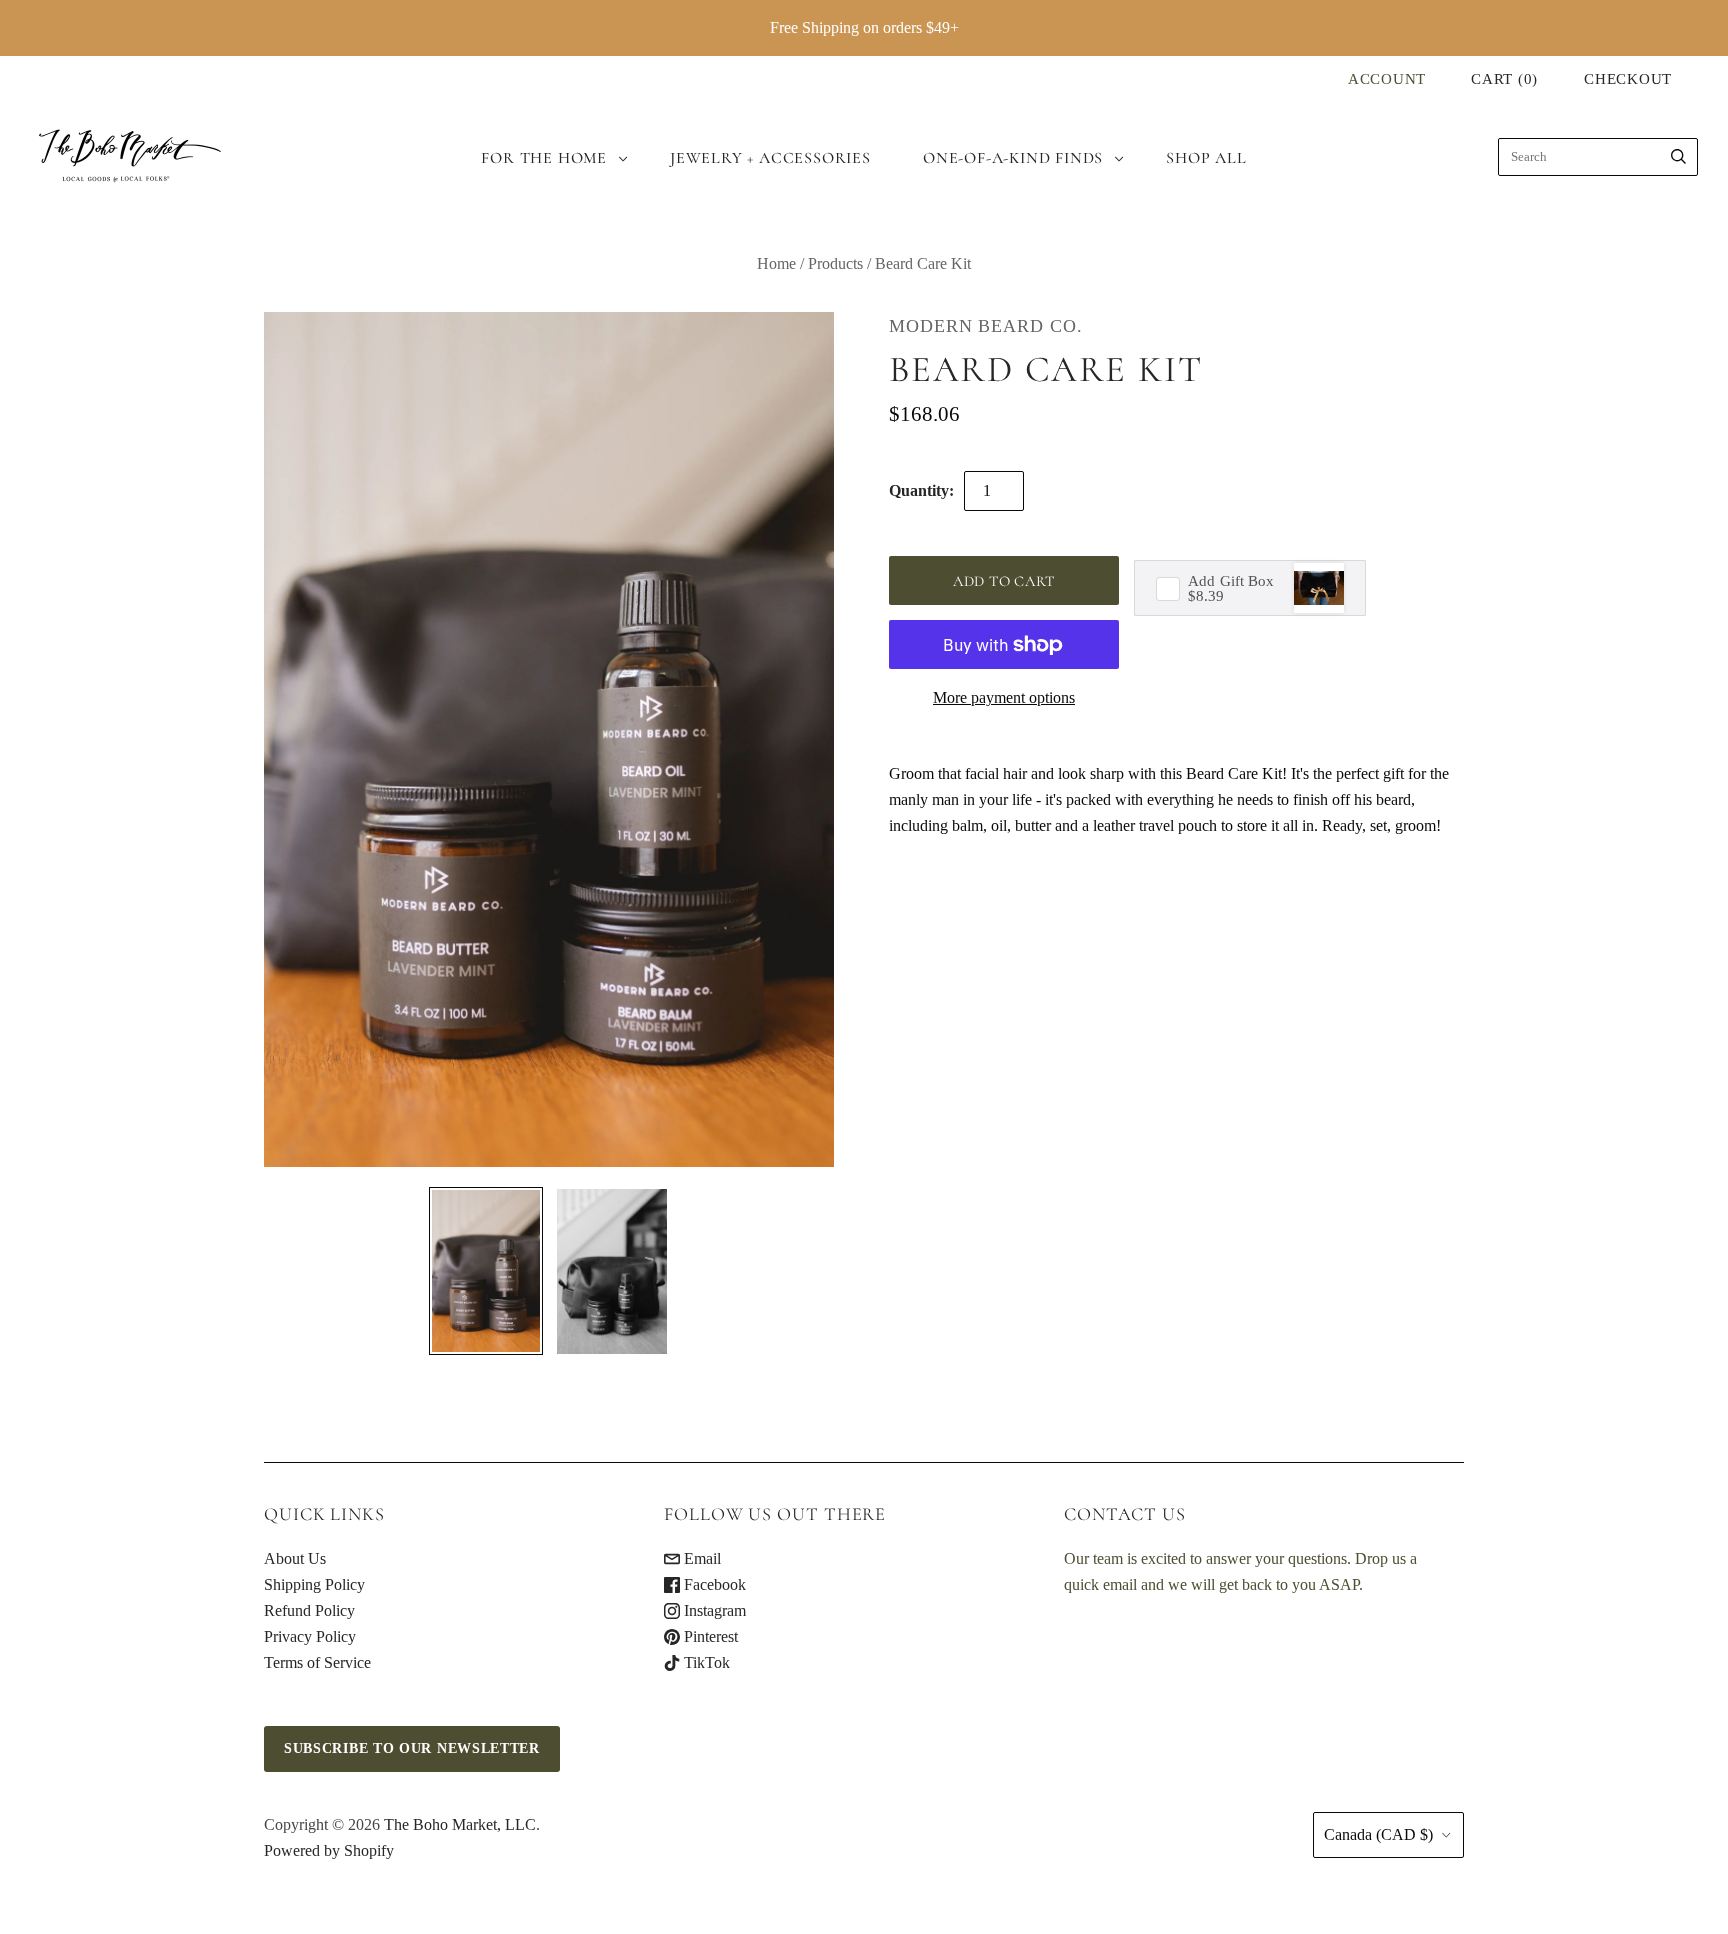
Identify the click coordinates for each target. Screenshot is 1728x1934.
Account (1387, 79)
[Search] (1678, 157)
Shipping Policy (314, 1584)
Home (776, 263)
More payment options (1004, 697)
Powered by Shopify (329, 1850)
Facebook (713, 1584)
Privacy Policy (310, 1636)
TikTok (705, 1662)
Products (835, 263)
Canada (1378, 1834)
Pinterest (709, 1636)
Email (700, 1558)
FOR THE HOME (544, 158)
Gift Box (1231, 582)
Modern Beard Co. (986, 326)
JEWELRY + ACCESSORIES (770, 158)
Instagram (713, 1610)
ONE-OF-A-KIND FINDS (1013, 158)
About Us (295, 1558)
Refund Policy (309, 1610)
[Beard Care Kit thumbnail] (486, 1271)
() (1504, 79)
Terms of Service (317, 1662)
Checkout (1628, 79)
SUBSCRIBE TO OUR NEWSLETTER (412, 1748)
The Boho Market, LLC (460, 1824)
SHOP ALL (1206, 158)
